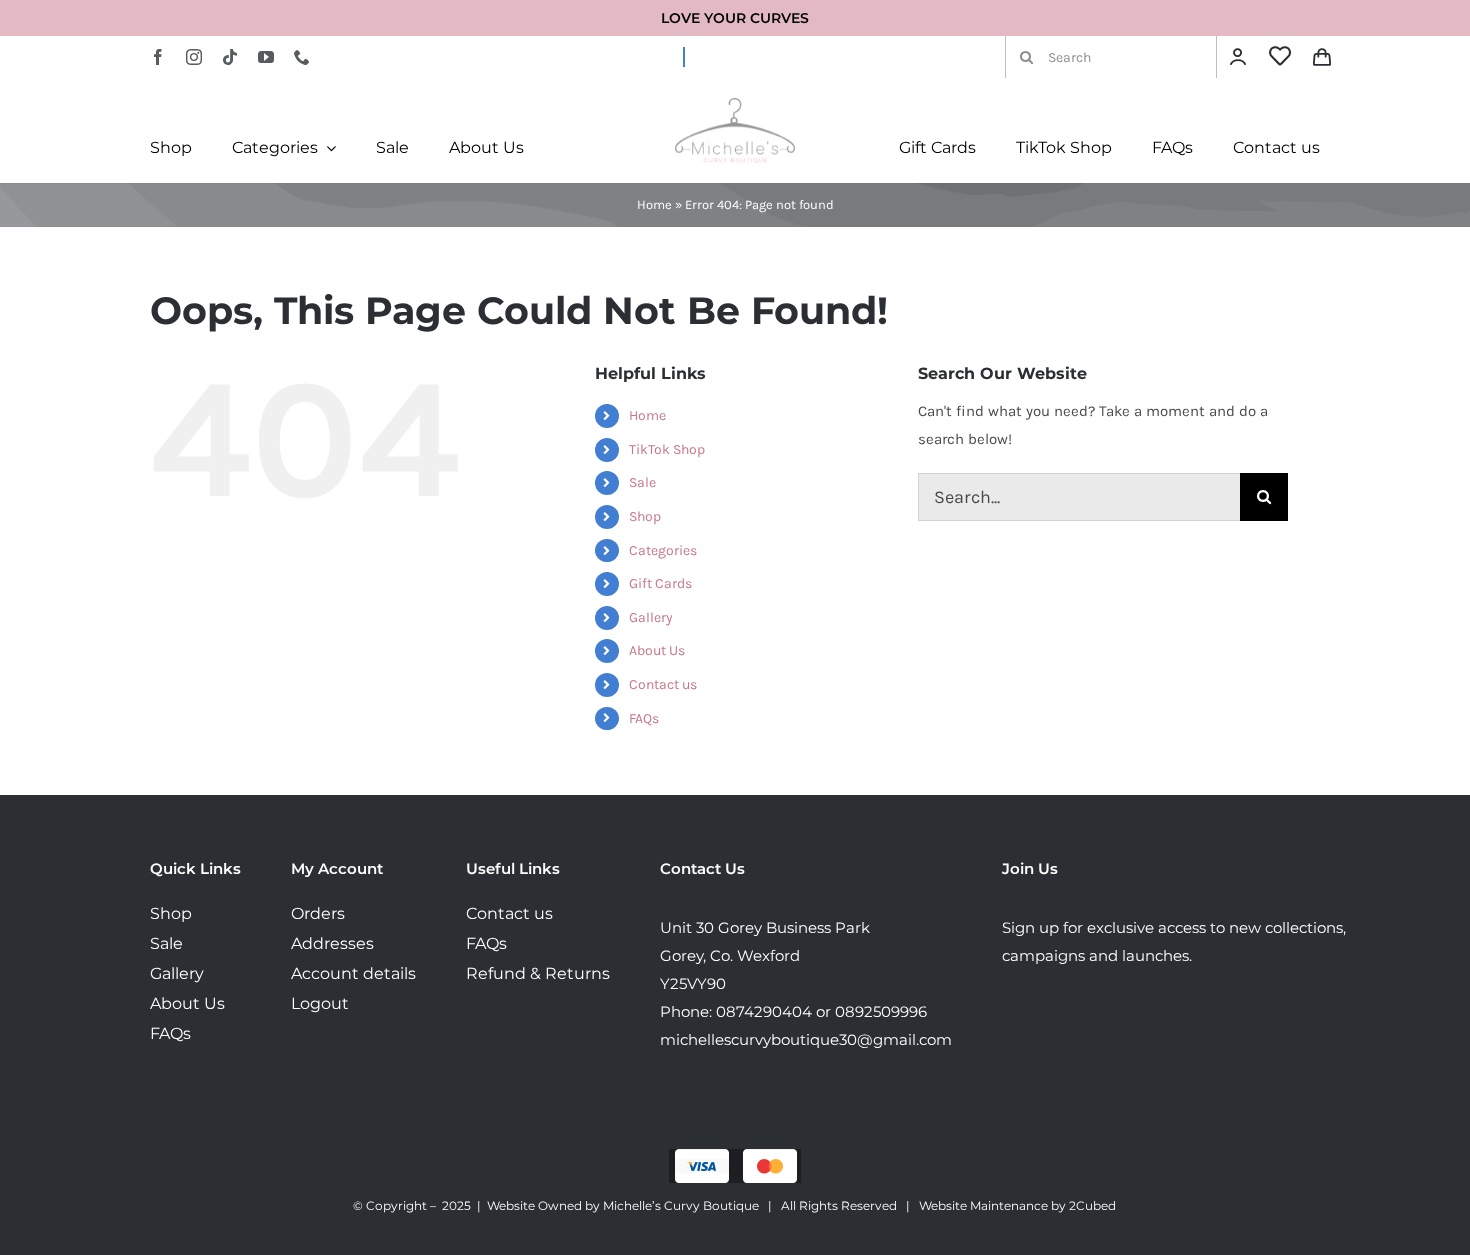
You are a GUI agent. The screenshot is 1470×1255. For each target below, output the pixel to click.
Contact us (663, 684)
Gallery (651, 617)
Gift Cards (660, 583)
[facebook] (158, 57)
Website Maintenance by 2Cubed (1017, 1205)
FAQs (644, 718)
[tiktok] (230, 57)
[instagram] (194, 57)
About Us (657, 650)
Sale (642, 482)
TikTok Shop (667, 449)
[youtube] (266, 57)
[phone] (302, 57)
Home (654, 204)
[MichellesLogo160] (735, 105)
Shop (645, 516)
